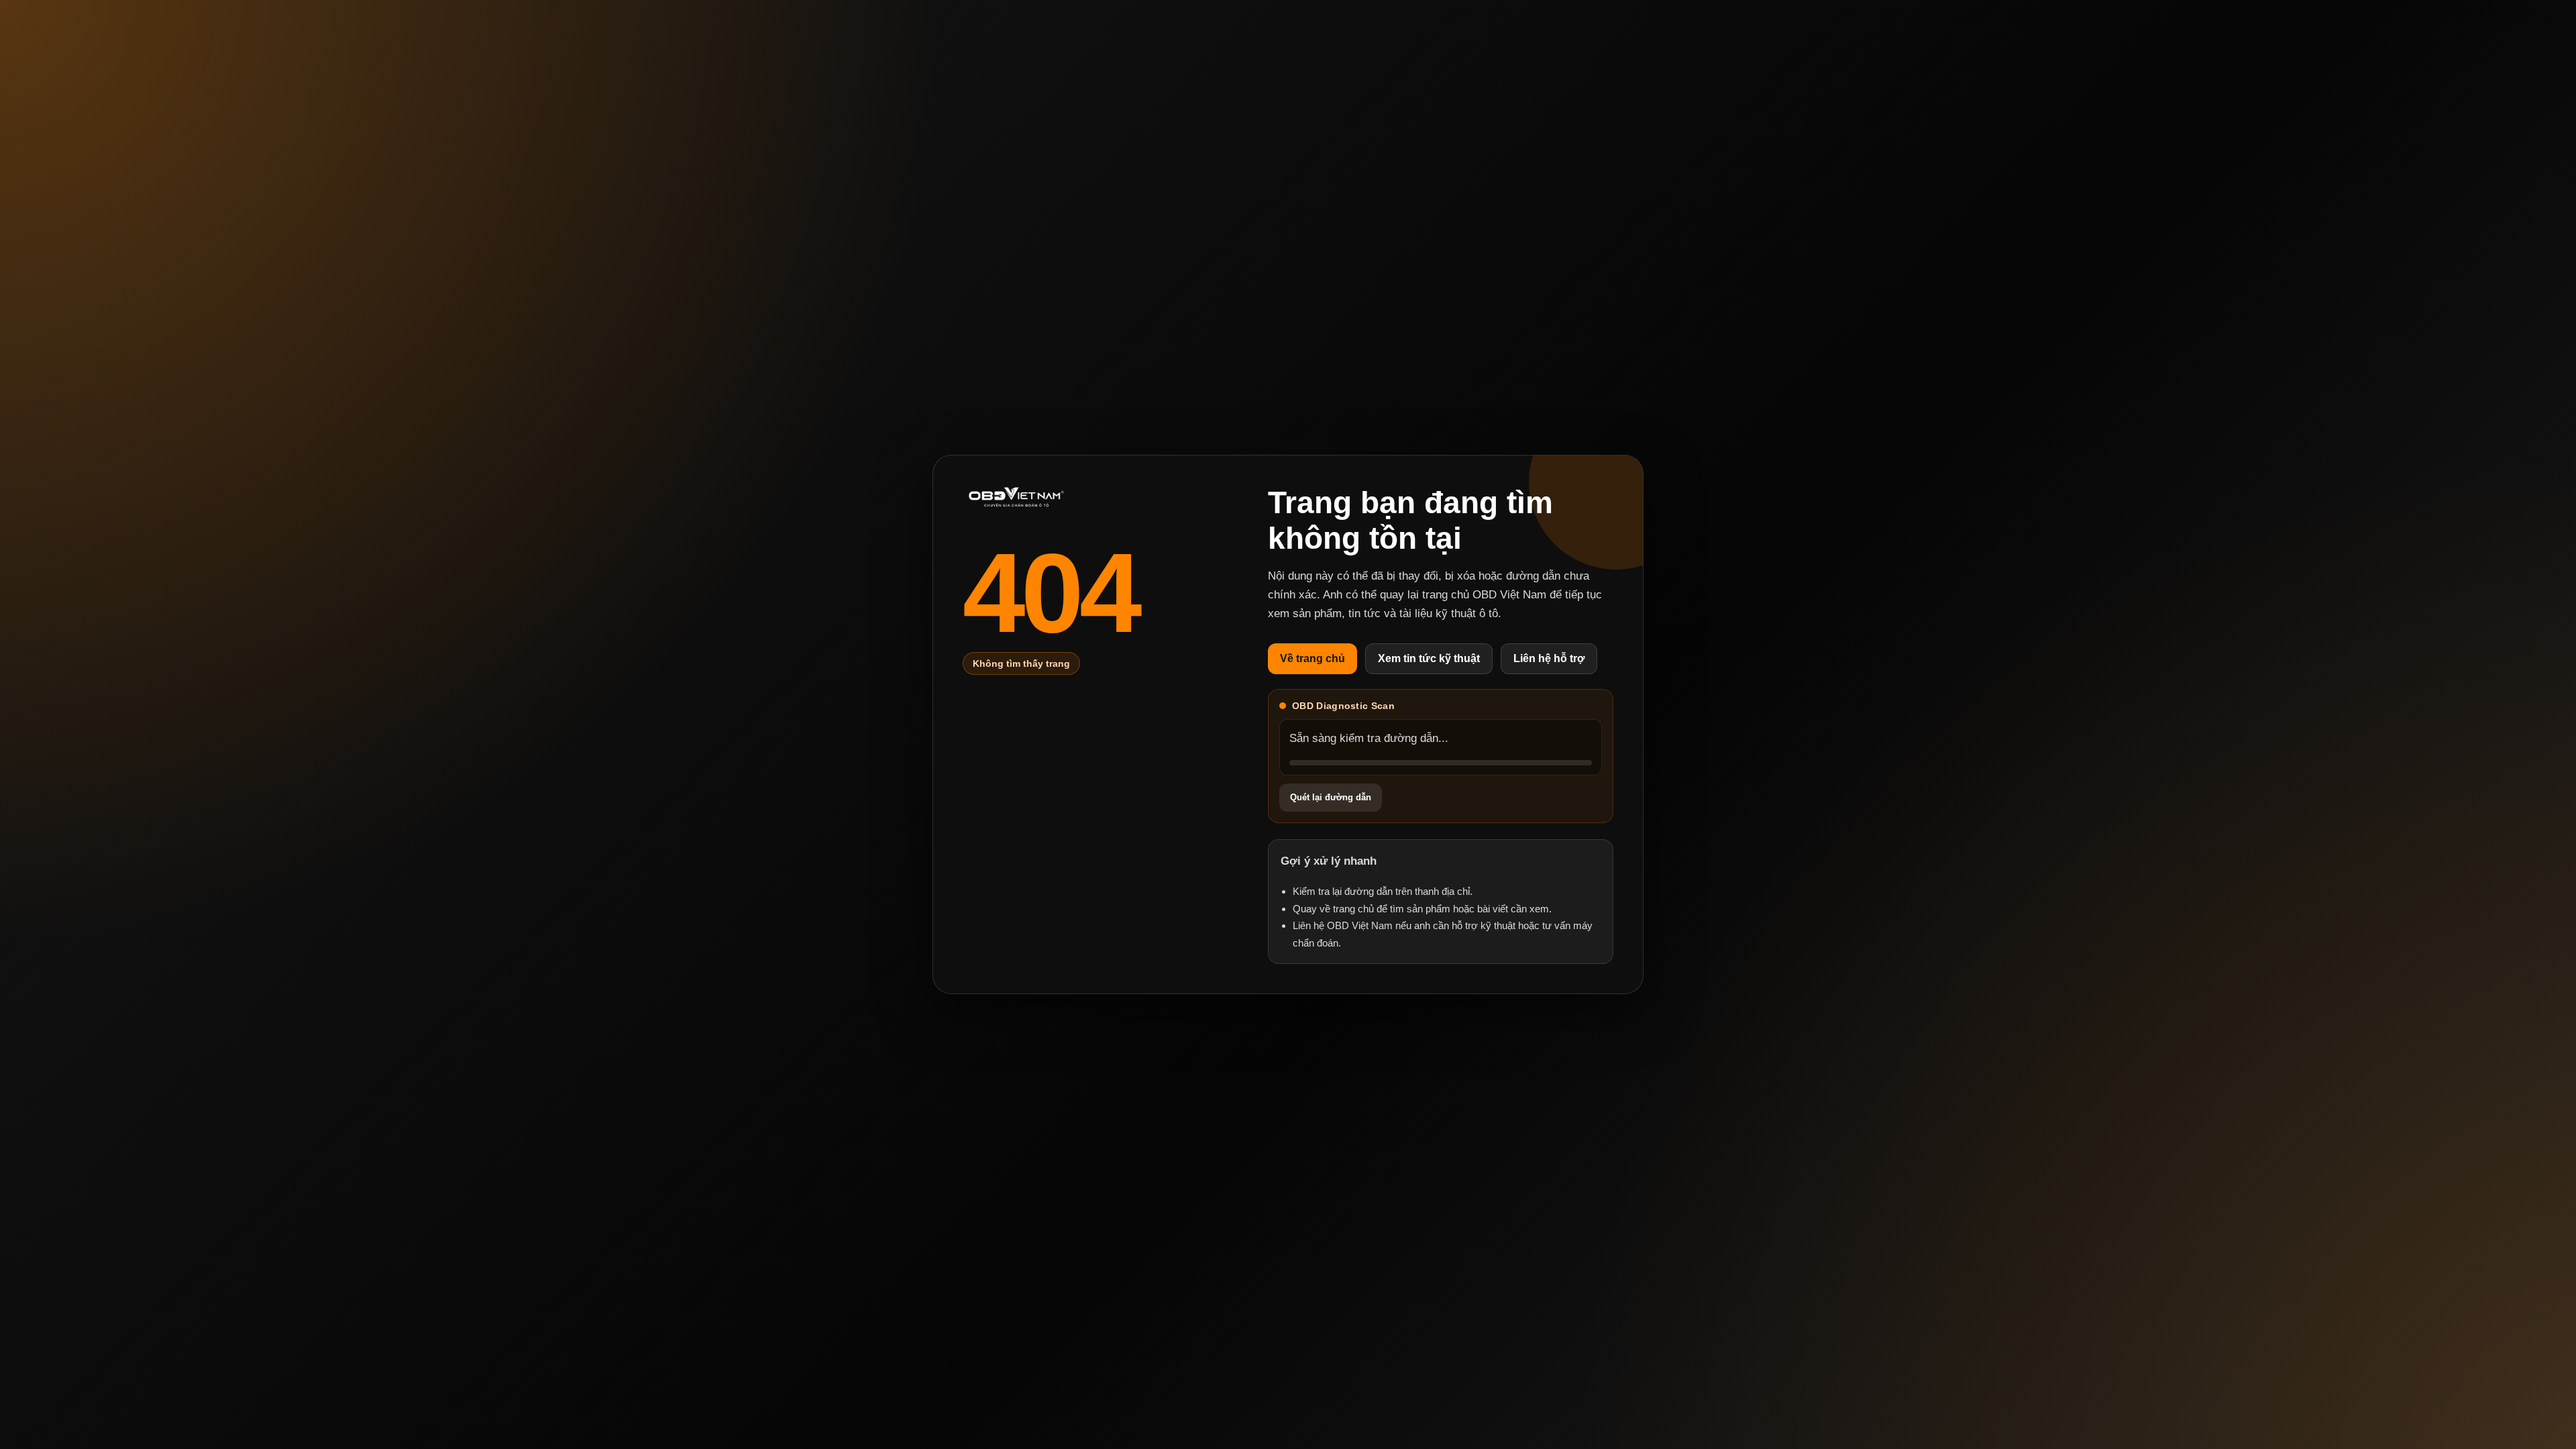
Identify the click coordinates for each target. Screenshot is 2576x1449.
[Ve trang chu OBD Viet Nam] (1016, 497)
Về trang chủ (1312, 658)
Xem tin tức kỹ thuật (1429, 658)
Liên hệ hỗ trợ (1549, 658)
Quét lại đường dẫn (1331, 797)
